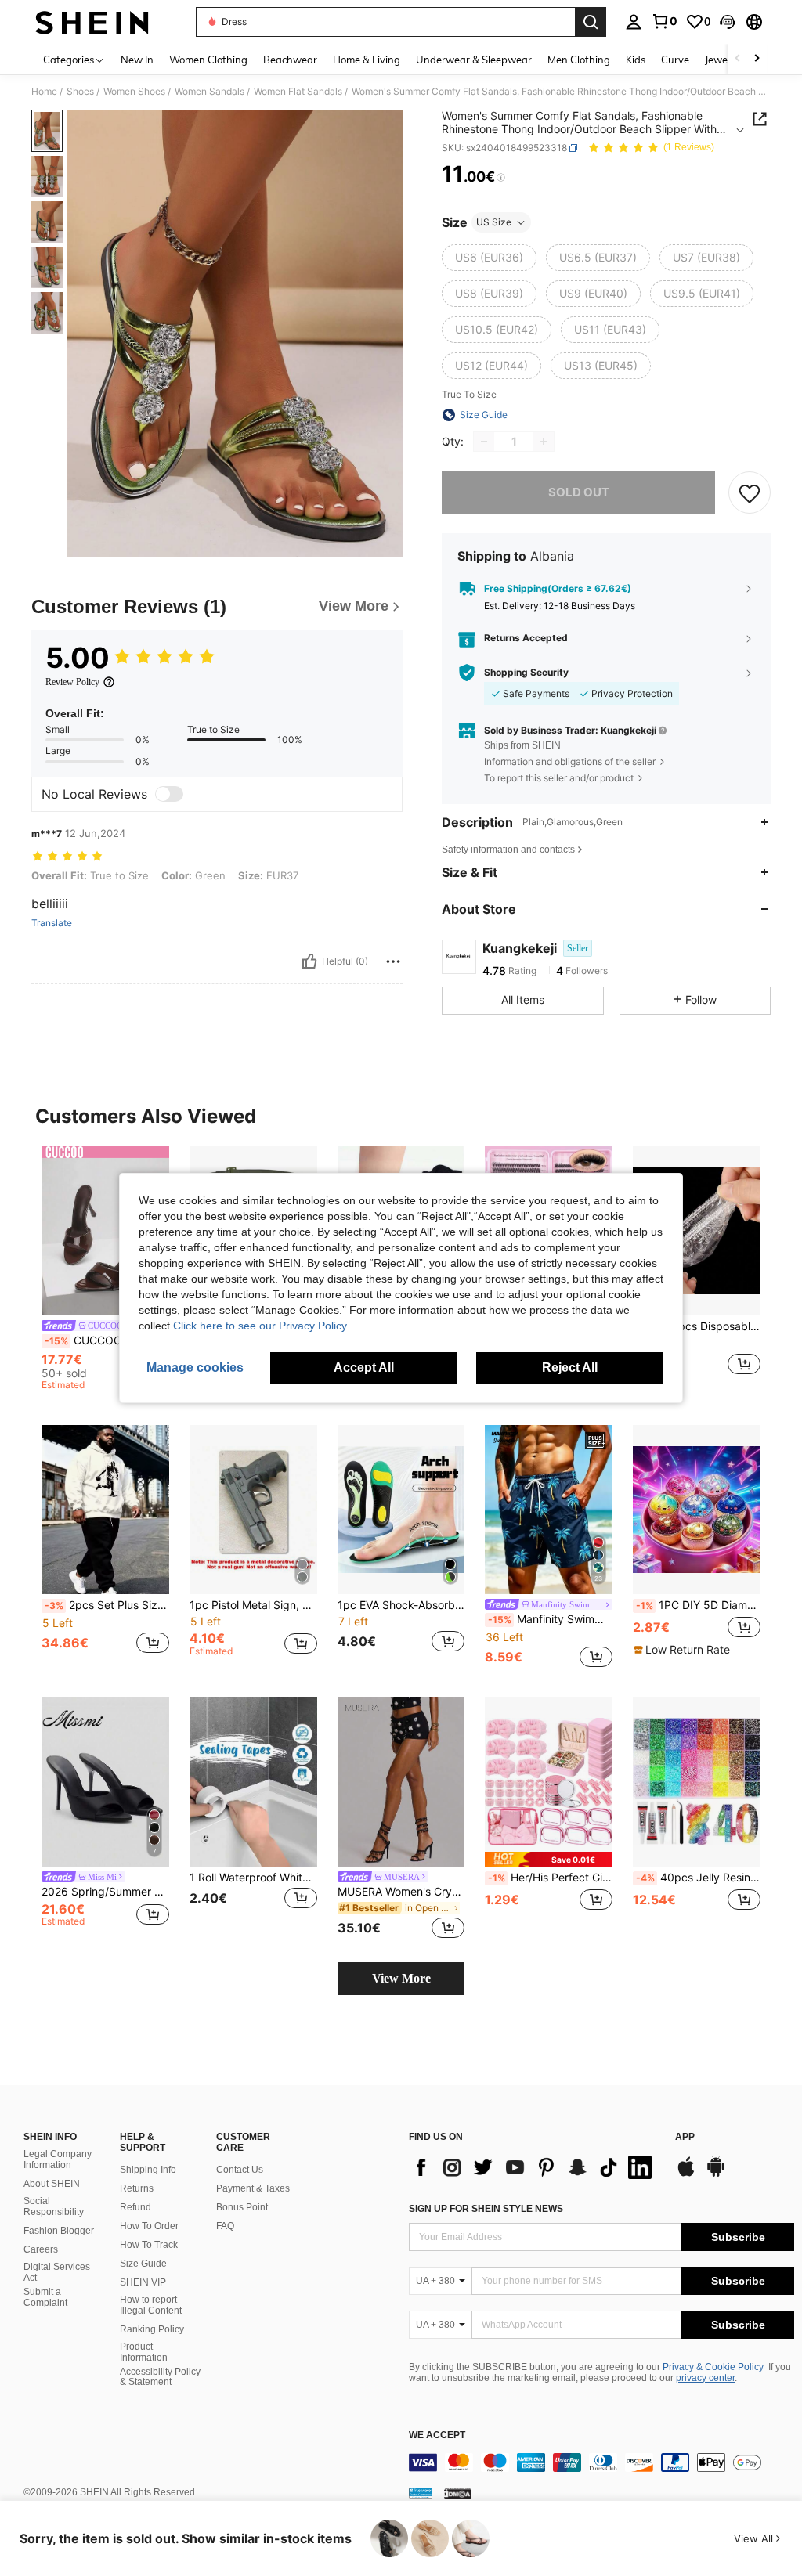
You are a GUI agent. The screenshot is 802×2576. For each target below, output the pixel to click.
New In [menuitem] (137, 60)
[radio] (489, 258)
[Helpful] (309, 961)
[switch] (169, 794)
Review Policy (72, 682)
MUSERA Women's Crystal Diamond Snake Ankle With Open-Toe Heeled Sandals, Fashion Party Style (401, 1892)
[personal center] (634, 22)
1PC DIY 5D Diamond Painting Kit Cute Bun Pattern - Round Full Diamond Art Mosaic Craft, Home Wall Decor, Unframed (698, 1605)
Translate (52, 923)
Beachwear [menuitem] (290, 60)
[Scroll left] (738, 59)
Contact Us (240, 2170)
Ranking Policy (152, 2329)
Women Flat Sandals (298, 92)
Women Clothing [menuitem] (208, 60)
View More (401, 1978)
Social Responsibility (54, 2206)
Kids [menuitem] (636, 60)
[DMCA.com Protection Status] (458, 2493)
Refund (135, 2207)
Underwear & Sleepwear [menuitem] (474, 60)
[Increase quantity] (544, 442)
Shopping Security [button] (526, 673)
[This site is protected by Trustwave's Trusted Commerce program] (421, 2493)
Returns (137, 2188)
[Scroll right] (757, 59)
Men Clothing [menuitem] (579, 60)
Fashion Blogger (59, 2231)
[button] (728, 22)
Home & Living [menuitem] (367, 60)
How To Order (149, 2226)
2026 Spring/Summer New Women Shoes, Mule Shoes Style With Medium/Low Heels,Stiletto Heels (105, 1892)
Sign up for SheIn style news (486, 2209)
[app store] (686, 2174)
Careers (41, 2249)
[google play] (716, 2174)
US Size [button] (494, 222)
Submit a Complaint (45, 2297)
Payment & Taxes (253, 2188)
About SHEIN (52, 2184)
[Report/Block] (393, 961)
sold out (579, 492)
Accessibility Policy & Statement (160, 2377)
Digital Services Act (57, 2272)
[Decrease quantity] (484, 442)
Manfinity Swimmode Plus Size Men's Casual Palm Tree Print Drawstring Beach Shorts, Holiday (550, 1619)
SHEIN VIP (143, 2282)
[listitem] (105, 1271)
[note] (684, 1650)
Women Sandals (210, 92)
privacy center (705, 2378)
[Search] (591, 22)
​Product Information (144, 2352)
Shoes (80, 92)
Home (44, 92)
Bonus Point (242, 2207)
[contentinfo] (601, 2462)
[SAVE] (750, 492)
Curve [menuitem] (675, 60)
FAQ (225, 2226)
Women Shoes (134, 92)
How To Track (149, 2245)
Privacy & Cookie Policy (713, 2367)
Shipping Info (148, 2170)
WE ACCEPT (437, 2435)
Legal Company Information (58, 2159)
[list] (534, 2167)
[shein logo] (92, 22)
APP (685, 2137)
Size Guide (143, 2264)
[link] (664, 21)
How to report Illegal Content (151, 2305)
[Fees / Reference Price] (501, 178)
